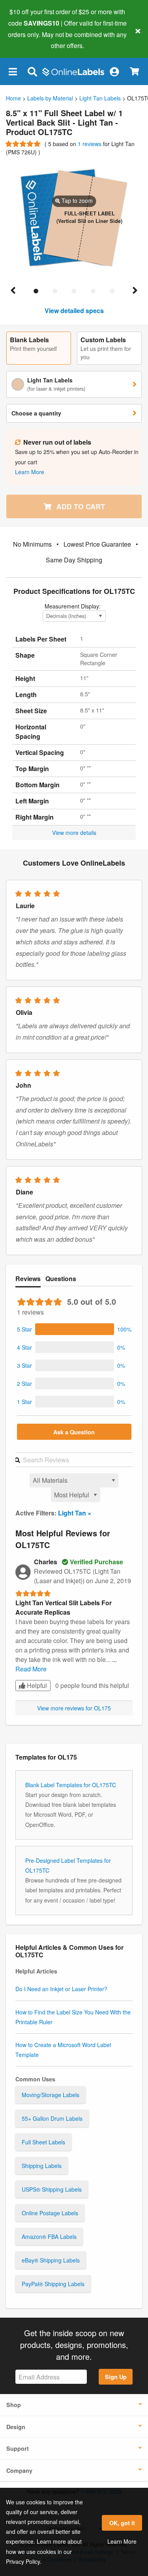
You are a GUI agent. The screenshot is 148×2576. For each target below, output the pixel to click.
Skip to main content (29, 40)
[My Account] (114, 71)
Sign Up (116, 2377)
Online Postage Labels (50, 2213)
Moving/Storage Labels (51, 2095)
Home (13, 98)
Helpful (36, 1685)
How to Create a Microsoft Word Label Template (63, 2050)
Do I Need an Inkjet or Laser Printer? (61, 1989)
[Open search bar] (32, 71)
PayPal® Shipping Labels (53, 2284)
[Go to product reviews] (24, 144)
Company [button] (19, 2470)
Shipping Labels (42, 2166)
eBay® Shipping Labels (51, 2260)
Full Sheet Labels (43, 2142)
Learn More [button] (30, 472)
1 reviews (90, 144)
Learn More (122, 2541)
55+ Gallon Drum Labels (52, 2118)
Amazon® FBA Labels (49, 2237)
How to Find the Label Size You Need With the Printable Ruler (73, 2017)
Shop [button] (14, 2405)
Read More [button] (31, 1669)
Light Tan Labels (100, 98)
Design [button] (16, 2427)
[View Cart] (134, 71)
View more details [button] (74, 833)
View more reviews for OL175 (74, 1708)
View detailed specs (74, 311)
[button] (13, 71)
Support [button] (18, 2448)
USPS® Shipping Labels (52, 2189)
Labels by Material (50, 98)
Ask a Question (74, 1432)
